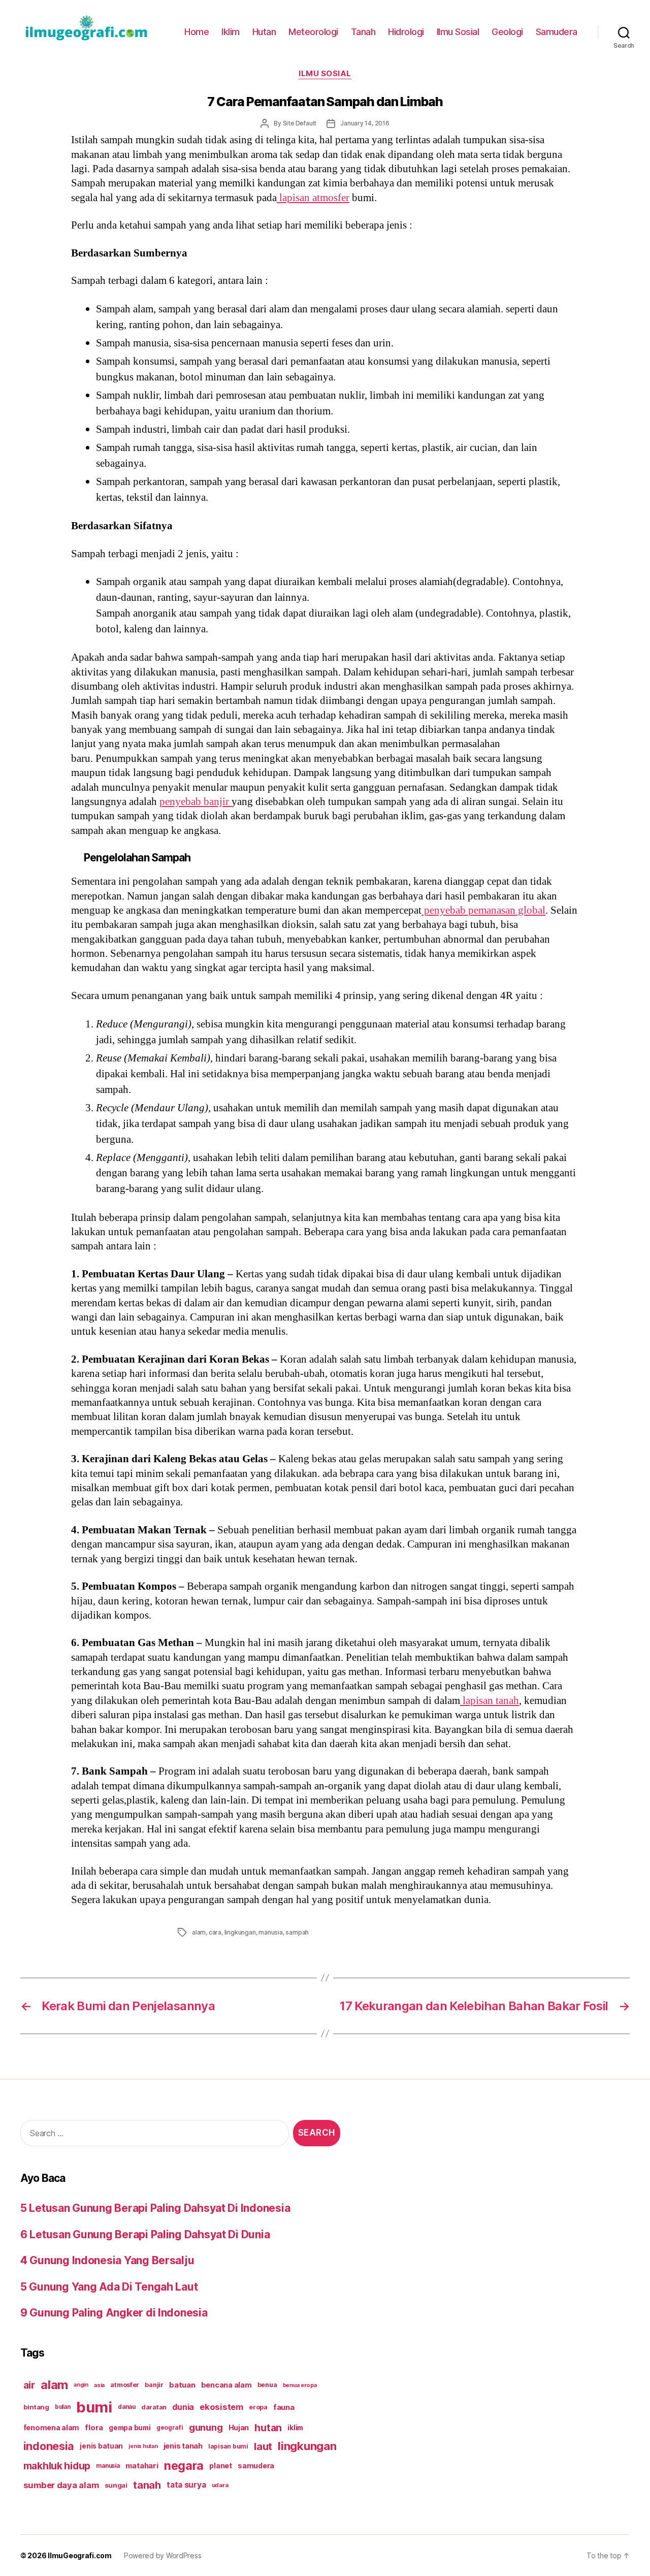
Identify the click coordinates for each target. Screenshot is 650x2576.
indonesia (49, 2446)
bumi (94, 2407)
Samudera (557, 32)
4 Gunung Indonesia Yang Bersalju (107, 2260)
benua (267, 2385)
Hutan (264, 32)
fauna (284, 2407)
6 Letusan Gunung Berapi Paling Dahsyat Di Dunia (145, 2234)
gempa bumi (129, 2428)
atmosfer (125, 2385)
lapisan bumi (228, 2446)
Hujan (239, 2427)
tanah (147, 2485)
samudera (256, 2466)
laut (263, 2446)
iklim (295, 2428)
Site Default (300, 123)
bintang (36, 2407)
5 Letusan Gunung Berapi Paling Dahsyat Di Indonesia (155, 2208)
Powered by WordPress (163, 2555)
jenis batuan (101, 2446)
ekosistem (221, 2407)
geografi (170, 2427)
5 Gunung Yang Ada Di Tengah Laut (109, 2287)
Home (197, 32)
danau (127, 2407)
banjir (154, 2385)
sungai (116, 2485)
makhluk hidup (57, 2466)
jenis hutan (143, 2446)
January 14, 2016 (365, 123)
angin (81, 2385)
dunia (183, 2407)
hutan (268, 2428)
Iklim (231, 32)
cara (215, 1932)
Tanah (363, 32)
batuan (182, 2385)
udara (220, 2485)
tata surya (186, 2485)
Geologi (507, 32)
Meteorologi (313, 32)
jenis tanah (183, 2446)
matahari (142, 2466)
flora (94, 2428)
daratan (154, 2407)
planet (220, 2466)
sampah (297, 1932)
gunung (206, 2427)
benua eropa (300, 2385)
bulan (63, 2407)
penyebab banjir (196, 802)
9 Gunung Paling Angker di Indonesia (114, 2313)
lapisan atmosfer (313, 198)
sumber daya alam (61, 2485)
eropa (258, 2407)
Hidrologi (406, 32)
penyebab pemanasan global (483, 910)
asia (99, 2385)
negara (184, 2466)
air (29, 2385)
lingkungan (240, 1932)
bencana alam (226, 2385)
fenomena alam (52, 2427)
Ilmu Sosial (458, 32)
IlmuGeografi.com (80, 2555)
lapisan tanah (490, 1701)
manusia (271, 1932)
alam (199, 1932)
